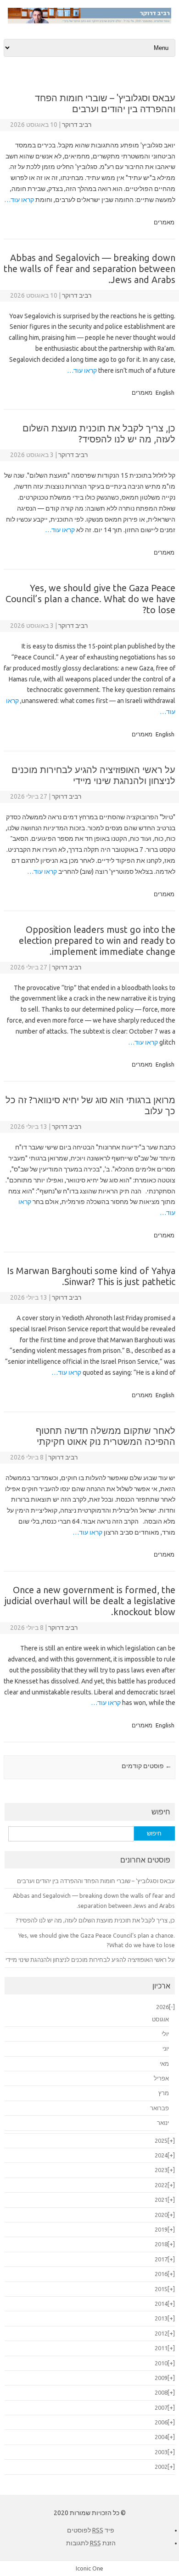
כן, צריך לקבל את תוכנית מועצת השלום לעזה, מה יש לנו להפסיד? (99, 433)
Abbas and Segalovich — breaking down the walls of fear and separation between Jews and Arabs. (89, 269)
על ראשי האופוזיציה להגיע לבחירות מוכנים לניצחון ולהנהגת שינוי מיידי (93, 775)
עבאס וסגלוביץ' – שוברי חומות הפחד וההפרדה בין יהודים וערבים (105, 103)
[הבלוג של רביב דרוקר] (89, 22)
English (165, 392)
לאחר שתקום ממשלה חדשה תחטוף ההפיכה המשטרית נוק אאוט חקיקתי (106, 1436)
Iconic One (89, 2568)
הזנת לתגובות (91, 2543)
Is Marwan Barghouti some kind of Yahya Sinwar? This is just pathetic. (91, 1276)
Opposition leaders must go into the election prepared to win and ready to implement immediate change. (97, 940)
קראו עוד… (19, 200)
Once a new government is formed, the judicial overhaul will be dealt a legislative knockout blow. (90, 1601)
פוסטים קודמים (147, 1766)
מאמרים (164, 222)
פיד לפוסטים (91, 2530)
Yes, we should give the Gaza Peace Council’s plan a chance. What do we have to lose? (90, 599)
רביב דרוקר (77, 125)
